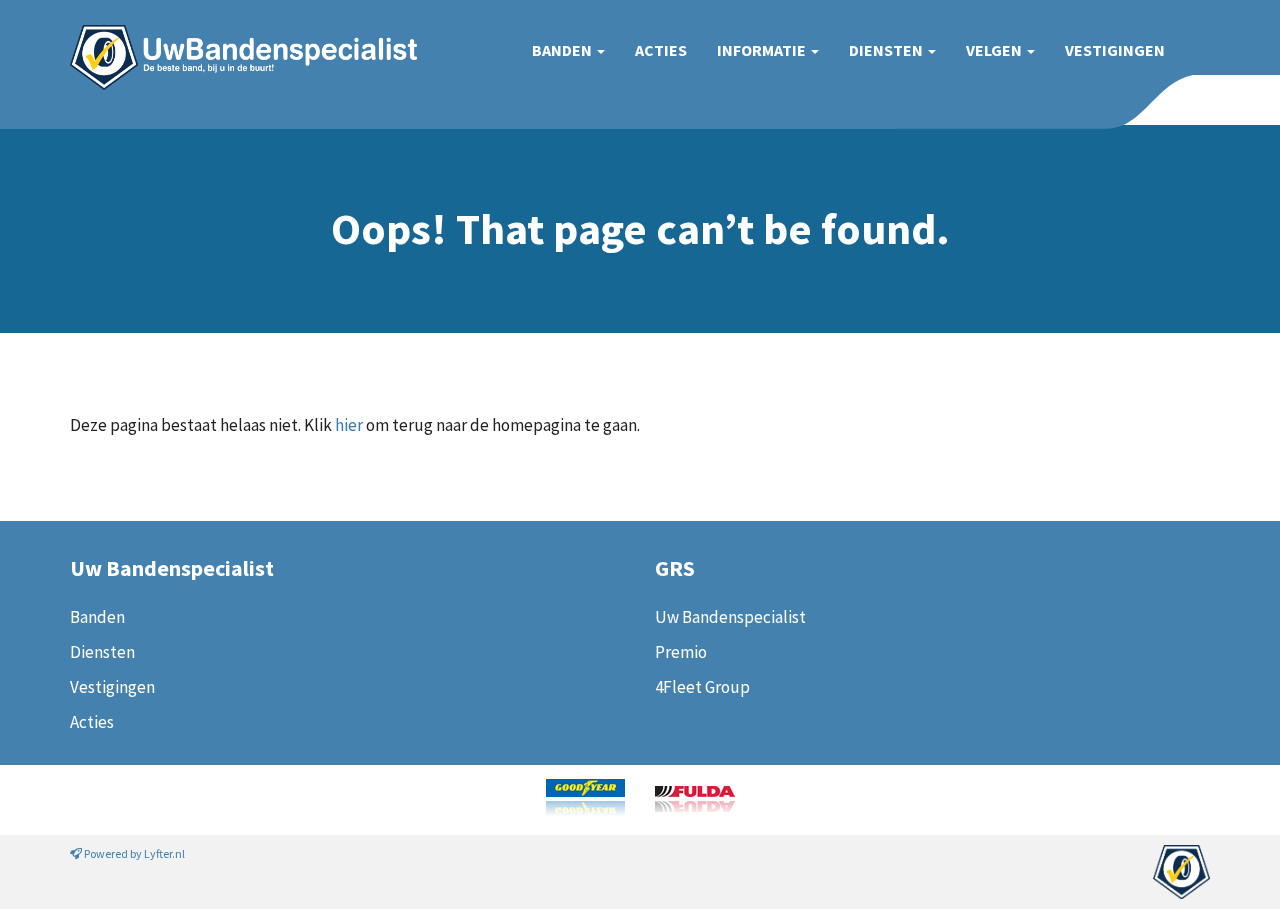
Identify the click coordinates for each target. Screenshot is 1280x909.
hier (349, 425)
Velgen (995, 50)
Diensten (887, 50)
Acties (661, 50)
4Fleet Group (702, 687)
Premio (681, 652)
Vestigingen (1115, 50)
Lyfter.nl (164, 853)
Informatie (763, 50)
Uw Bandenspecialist (236, 37)
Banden (563, 50)
